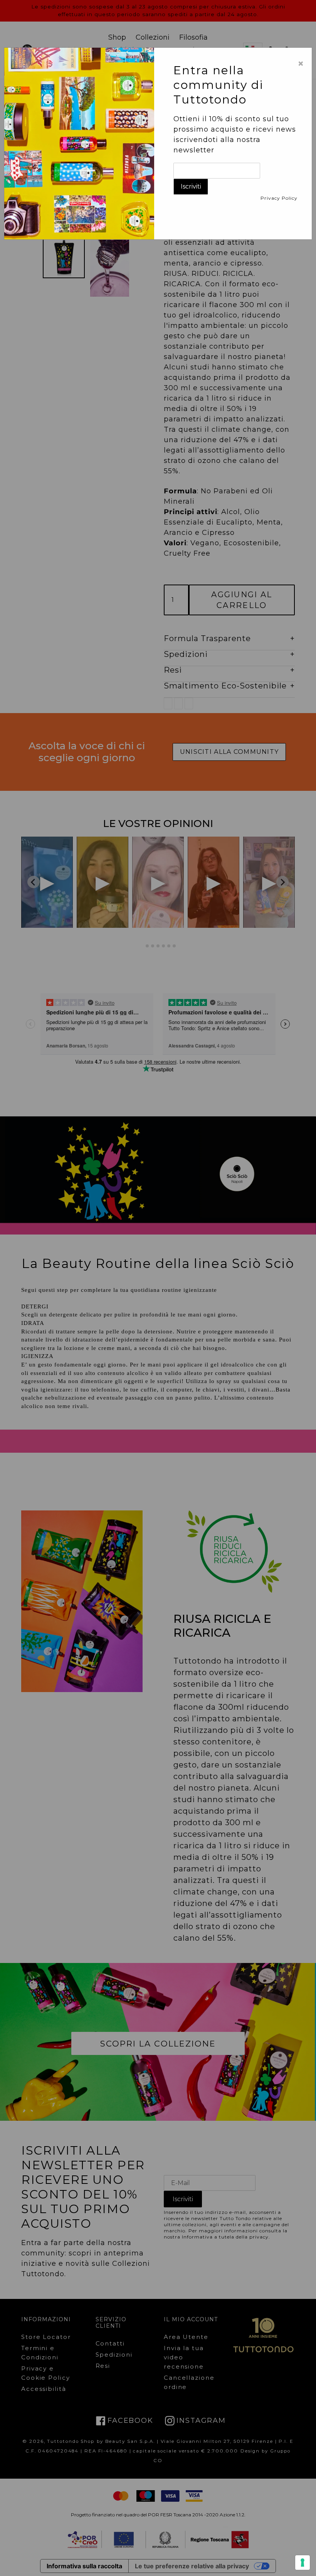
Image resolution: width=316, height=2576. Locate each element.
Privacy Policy (279, 198)
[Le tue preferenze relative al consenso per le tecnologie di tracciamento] (303, 2563)
